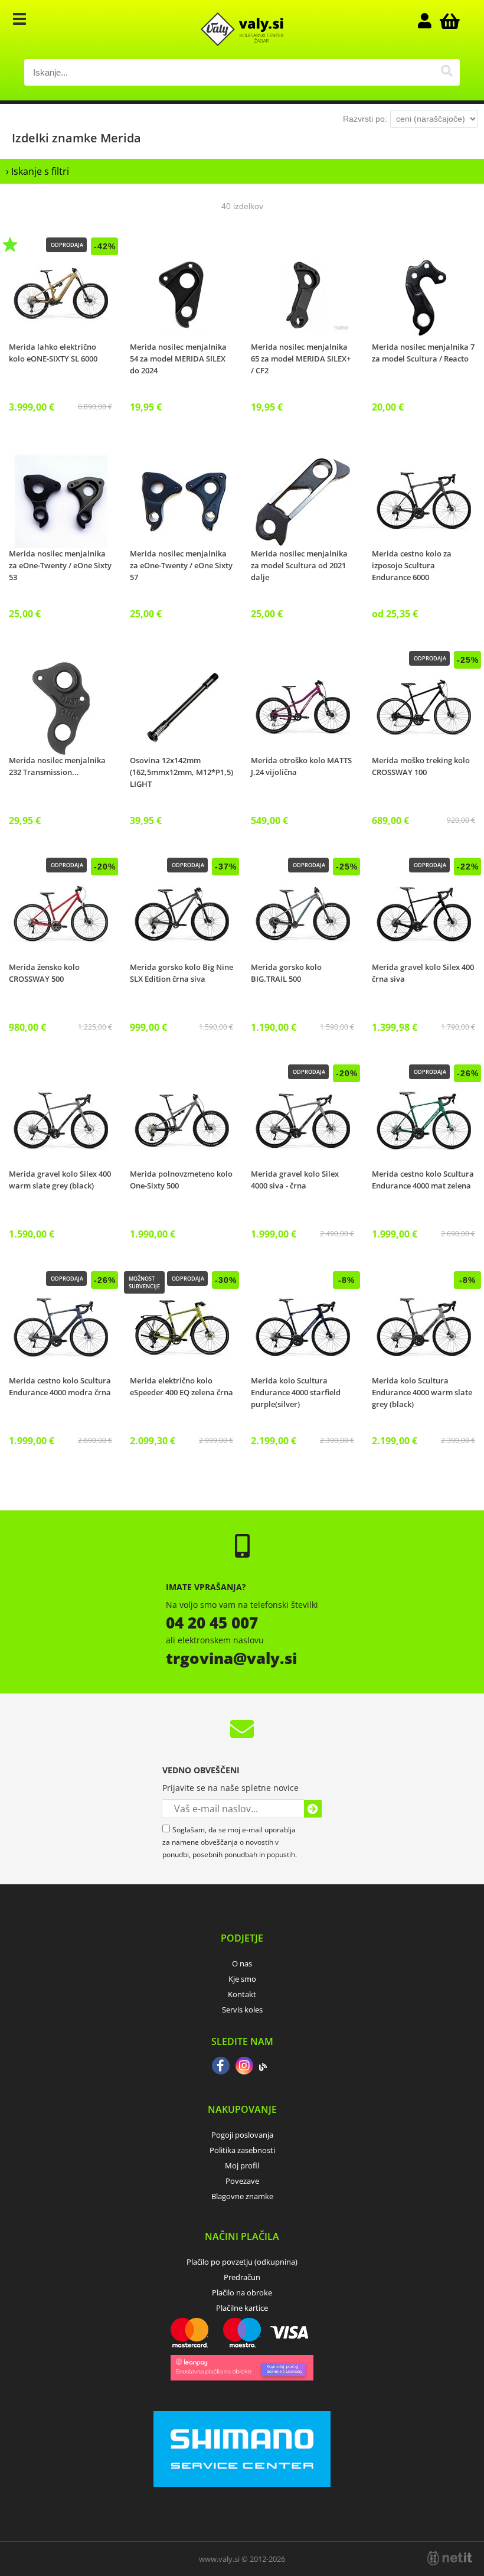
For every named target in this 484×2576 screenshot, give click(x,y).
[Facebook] (221, 2067)
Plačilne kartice (242, 2308)
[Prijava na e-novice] (313, 1809)
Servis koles (242, 2010)
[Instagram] (244, 2067)
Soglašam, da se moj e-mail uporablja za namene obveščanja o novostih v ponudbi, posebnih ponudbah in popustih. (230, 1842)
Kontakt (242, 1994)
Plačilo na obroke (242, 2292)
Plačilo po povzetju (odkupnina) (242, 2262)
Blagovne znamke (242, 2196)
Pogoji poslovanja (242, 2135)
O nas (242, 1963)
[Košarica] (448, 21)
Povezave (242, 2181)
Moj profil (242, 2165)
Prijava (430, 21)
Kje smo (242, 1979)
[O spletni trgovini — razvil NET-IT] (450, 2558)
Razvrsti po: (365, 119)
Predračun (242, 2277)
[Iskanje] (447, 72)
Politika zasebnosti (242, 2150)
